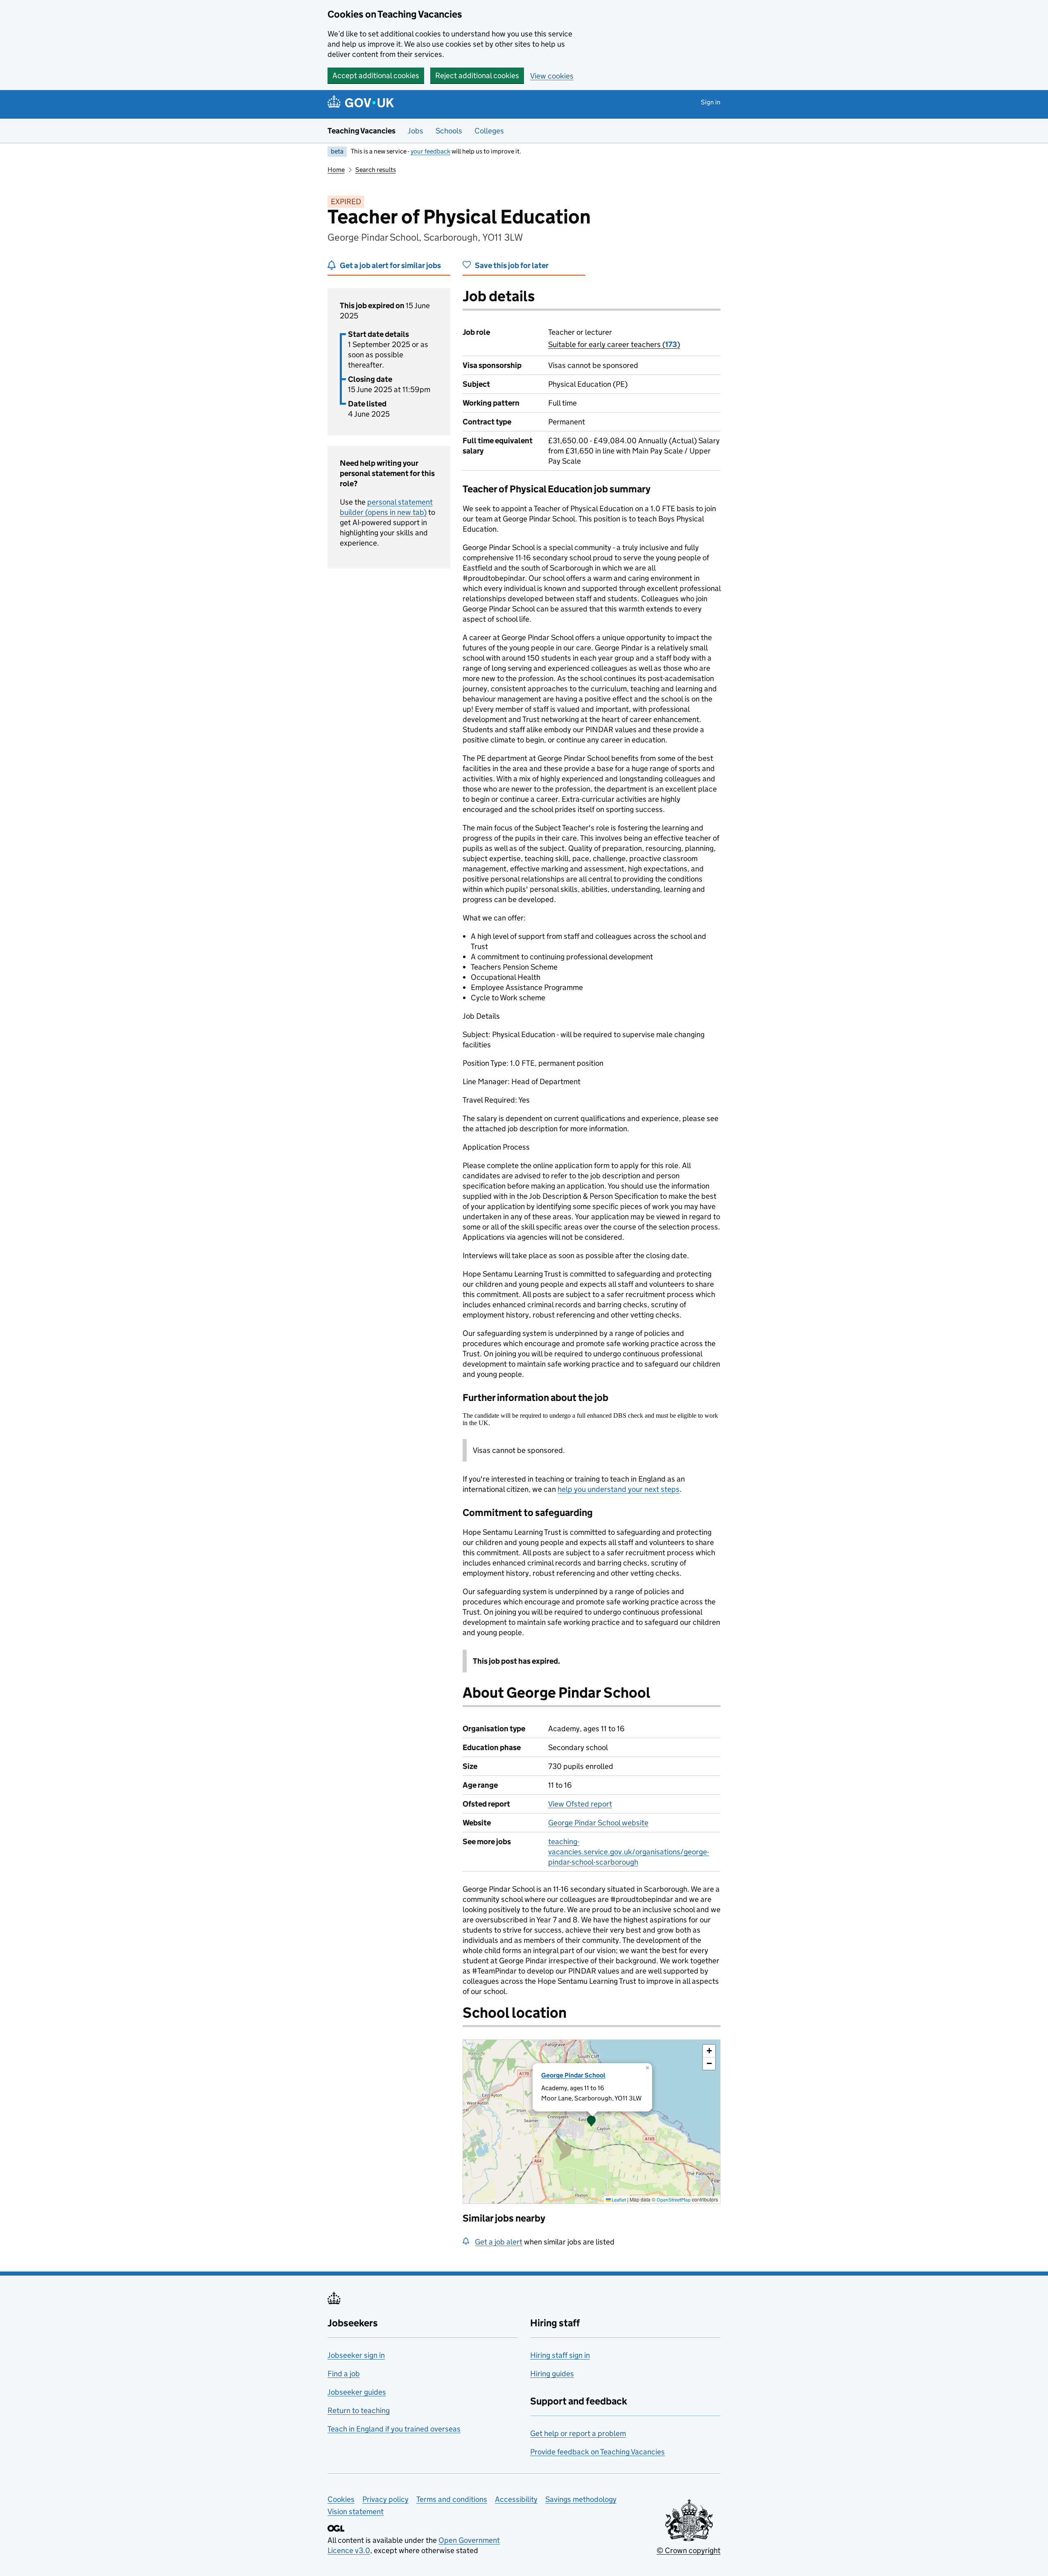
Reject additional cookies (477, 76)
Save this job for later (512, 265)
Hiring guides (552, 2374)
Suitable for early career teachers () (614, 344)
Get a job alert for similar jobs (390, 265)
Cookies (341, 2499)
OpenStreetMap (674, 2200)
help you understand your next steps (619, 1489)
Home (336, 170)
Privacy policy (385, 2499)
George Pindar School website (598, 1823)
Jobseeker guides (357, 2392)
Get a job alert (499, 2242)
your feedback (430, 151)
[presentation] (592, 2122)
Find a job (344, 2374)
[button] (592, 2122)
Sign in (711, 102)
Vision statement (356, 2512)
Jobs (416, 131)
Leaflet (618, 2200)
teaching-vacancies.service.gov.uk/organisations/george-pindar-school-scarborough (629, 1852)
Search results (376, 170)
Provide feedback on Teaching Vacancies (597, 2452)
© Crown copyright (689, 2550)
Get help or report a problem (578, 2433)
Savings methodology (581, 2499)
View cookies (552, 76)
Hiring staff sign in (560, 2355)
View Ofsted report (580, 1804)
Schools (449, 131)
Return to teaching (359, 2410)
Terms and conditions (452, 2499)
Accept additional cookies (376, 76)
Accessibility (516, 2499)
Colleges (489, 131)
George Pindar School (573, 2075)
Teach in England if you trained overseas (394, 2429)
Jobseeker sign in (356, 2355)
